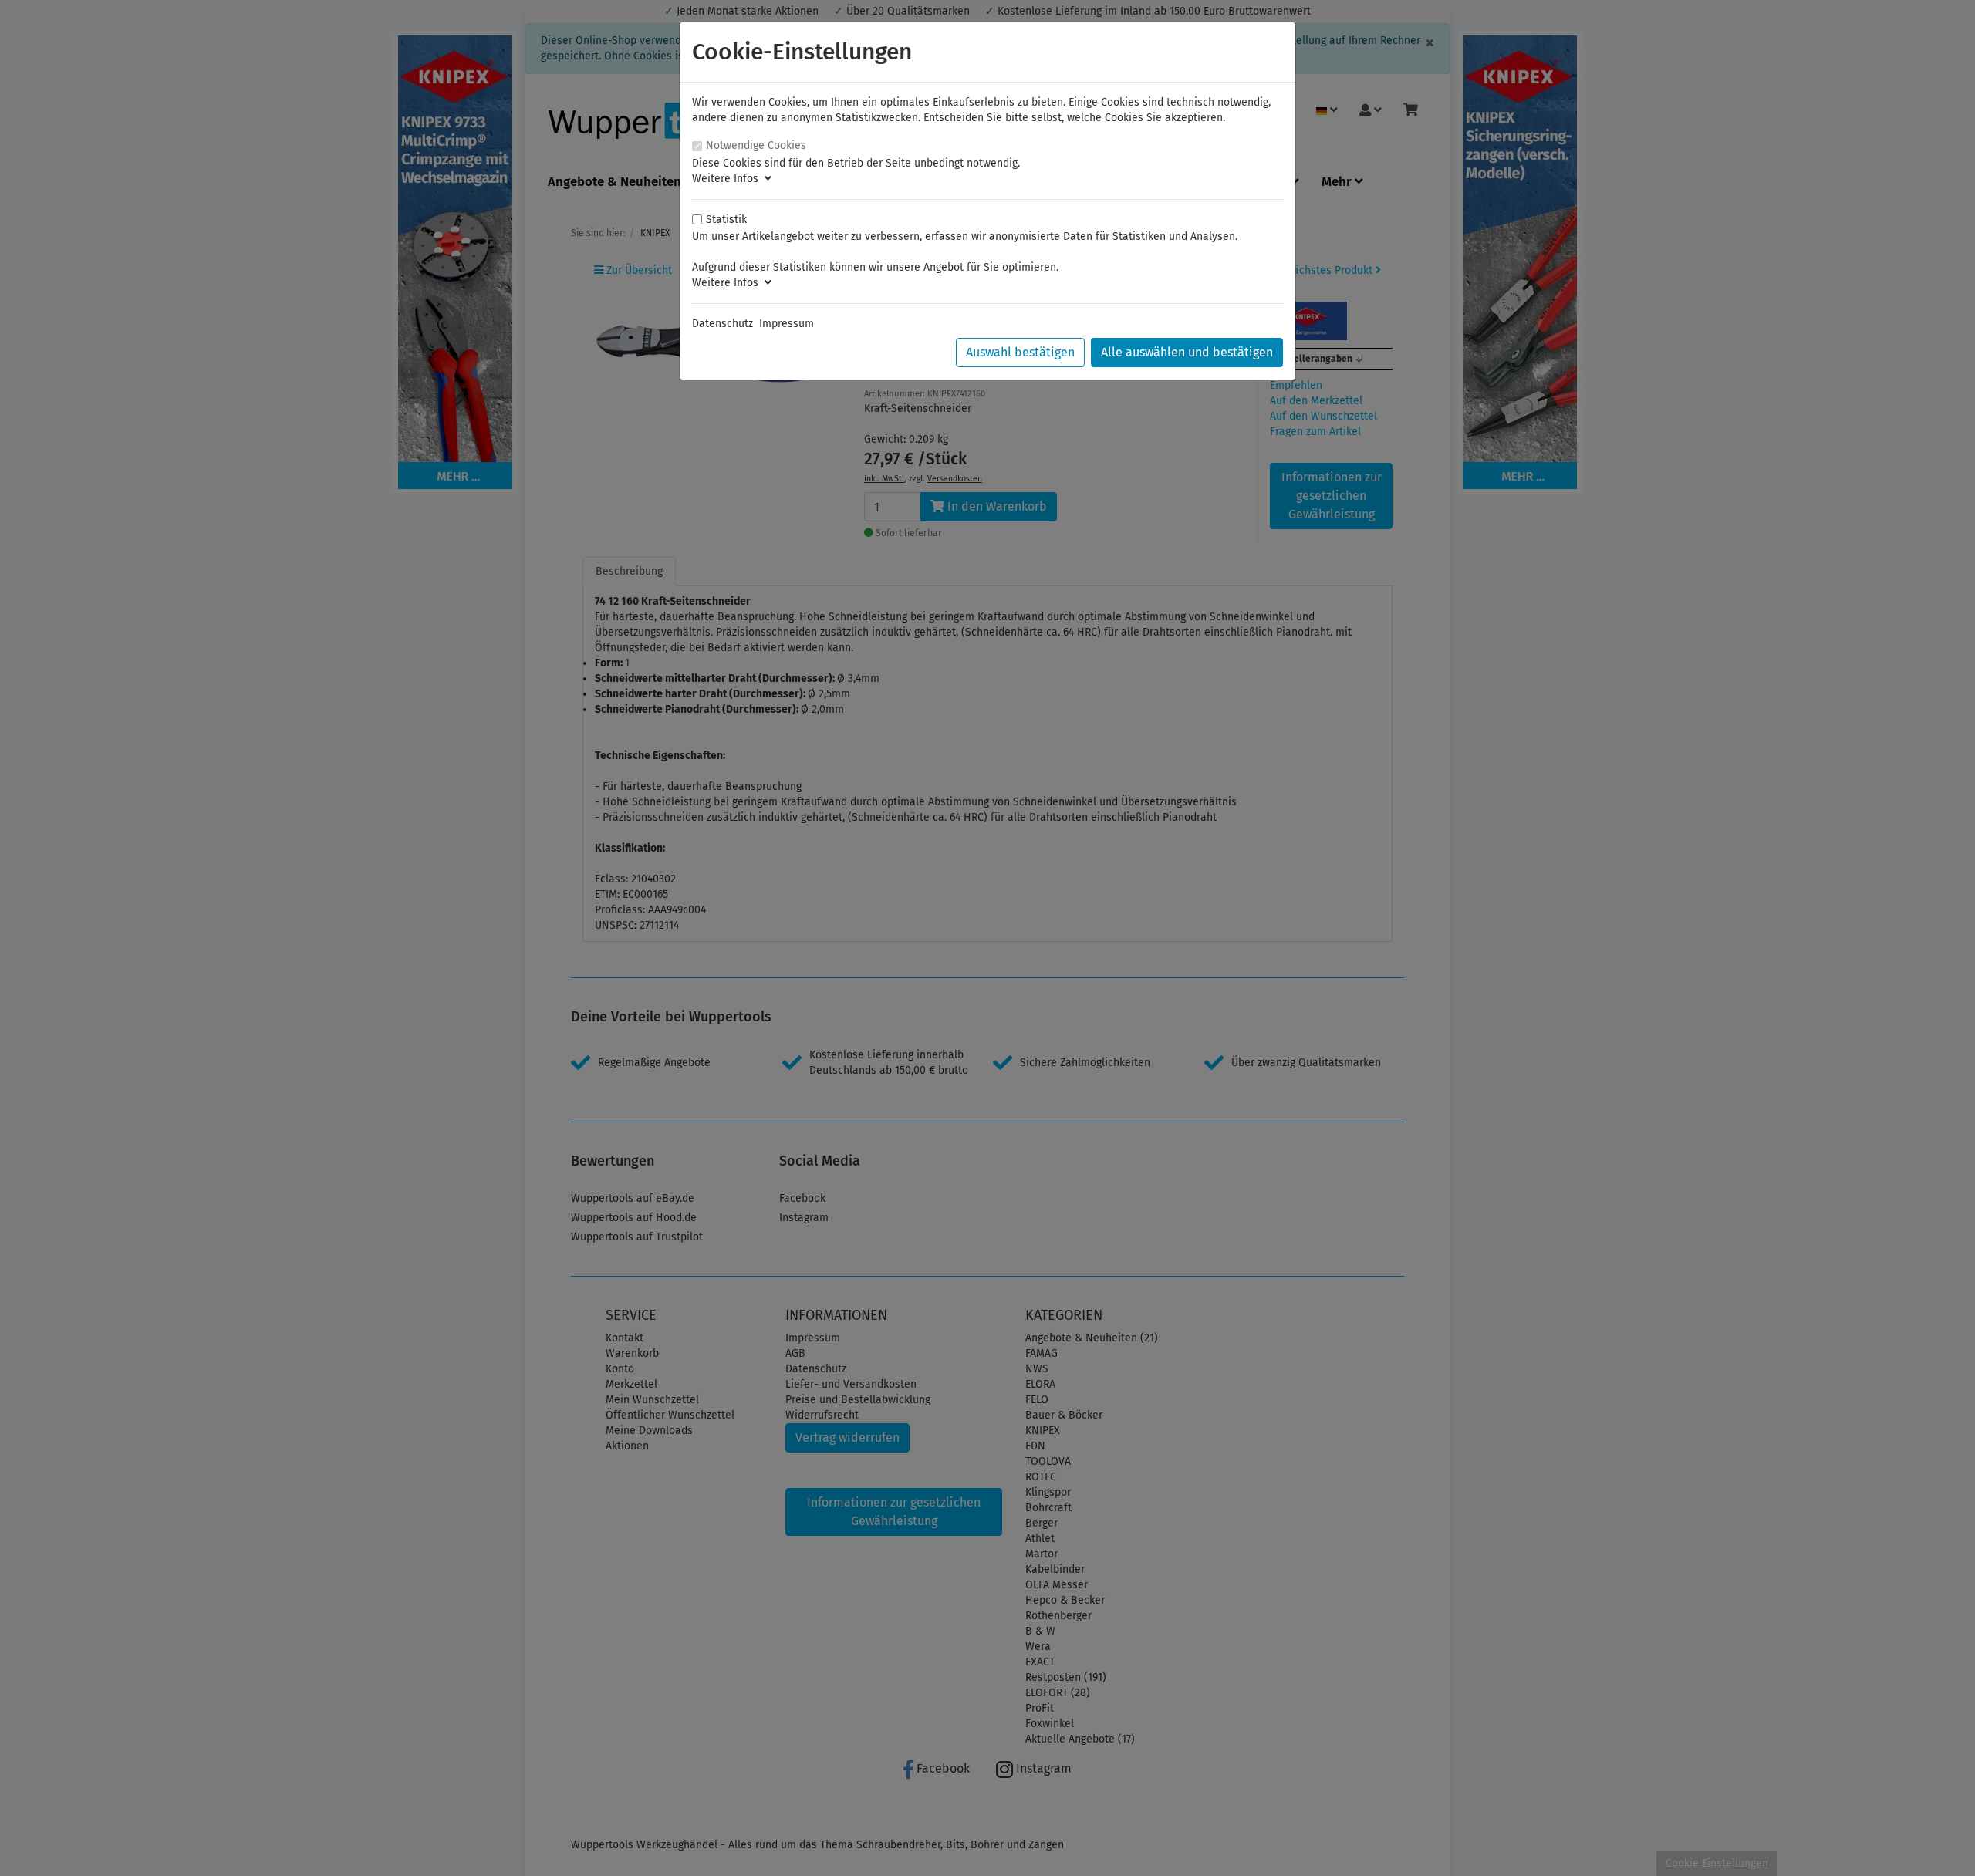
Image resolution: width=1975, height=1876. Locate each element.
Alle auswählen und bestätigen (1187, 352)
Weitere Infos (728, 179)
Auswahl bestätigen (1020, 352)
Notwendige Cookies (756, 145)
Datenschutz (722, 324)
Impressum (787, 324)
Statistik (726, 219)
